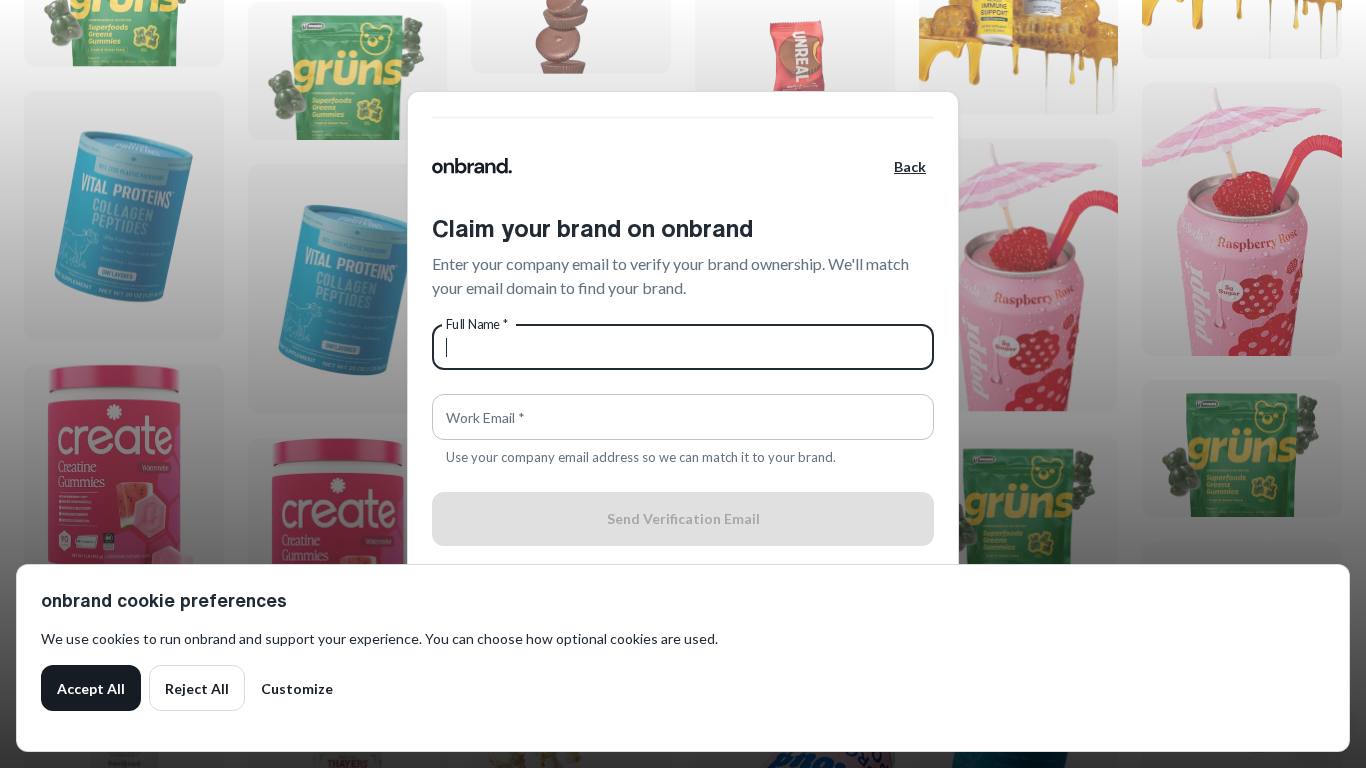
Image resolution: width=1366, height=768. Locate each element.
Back (910, 166)
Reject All (197, 688)
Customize (297, 688)
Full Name (477, 324)
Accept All (91, 688)
